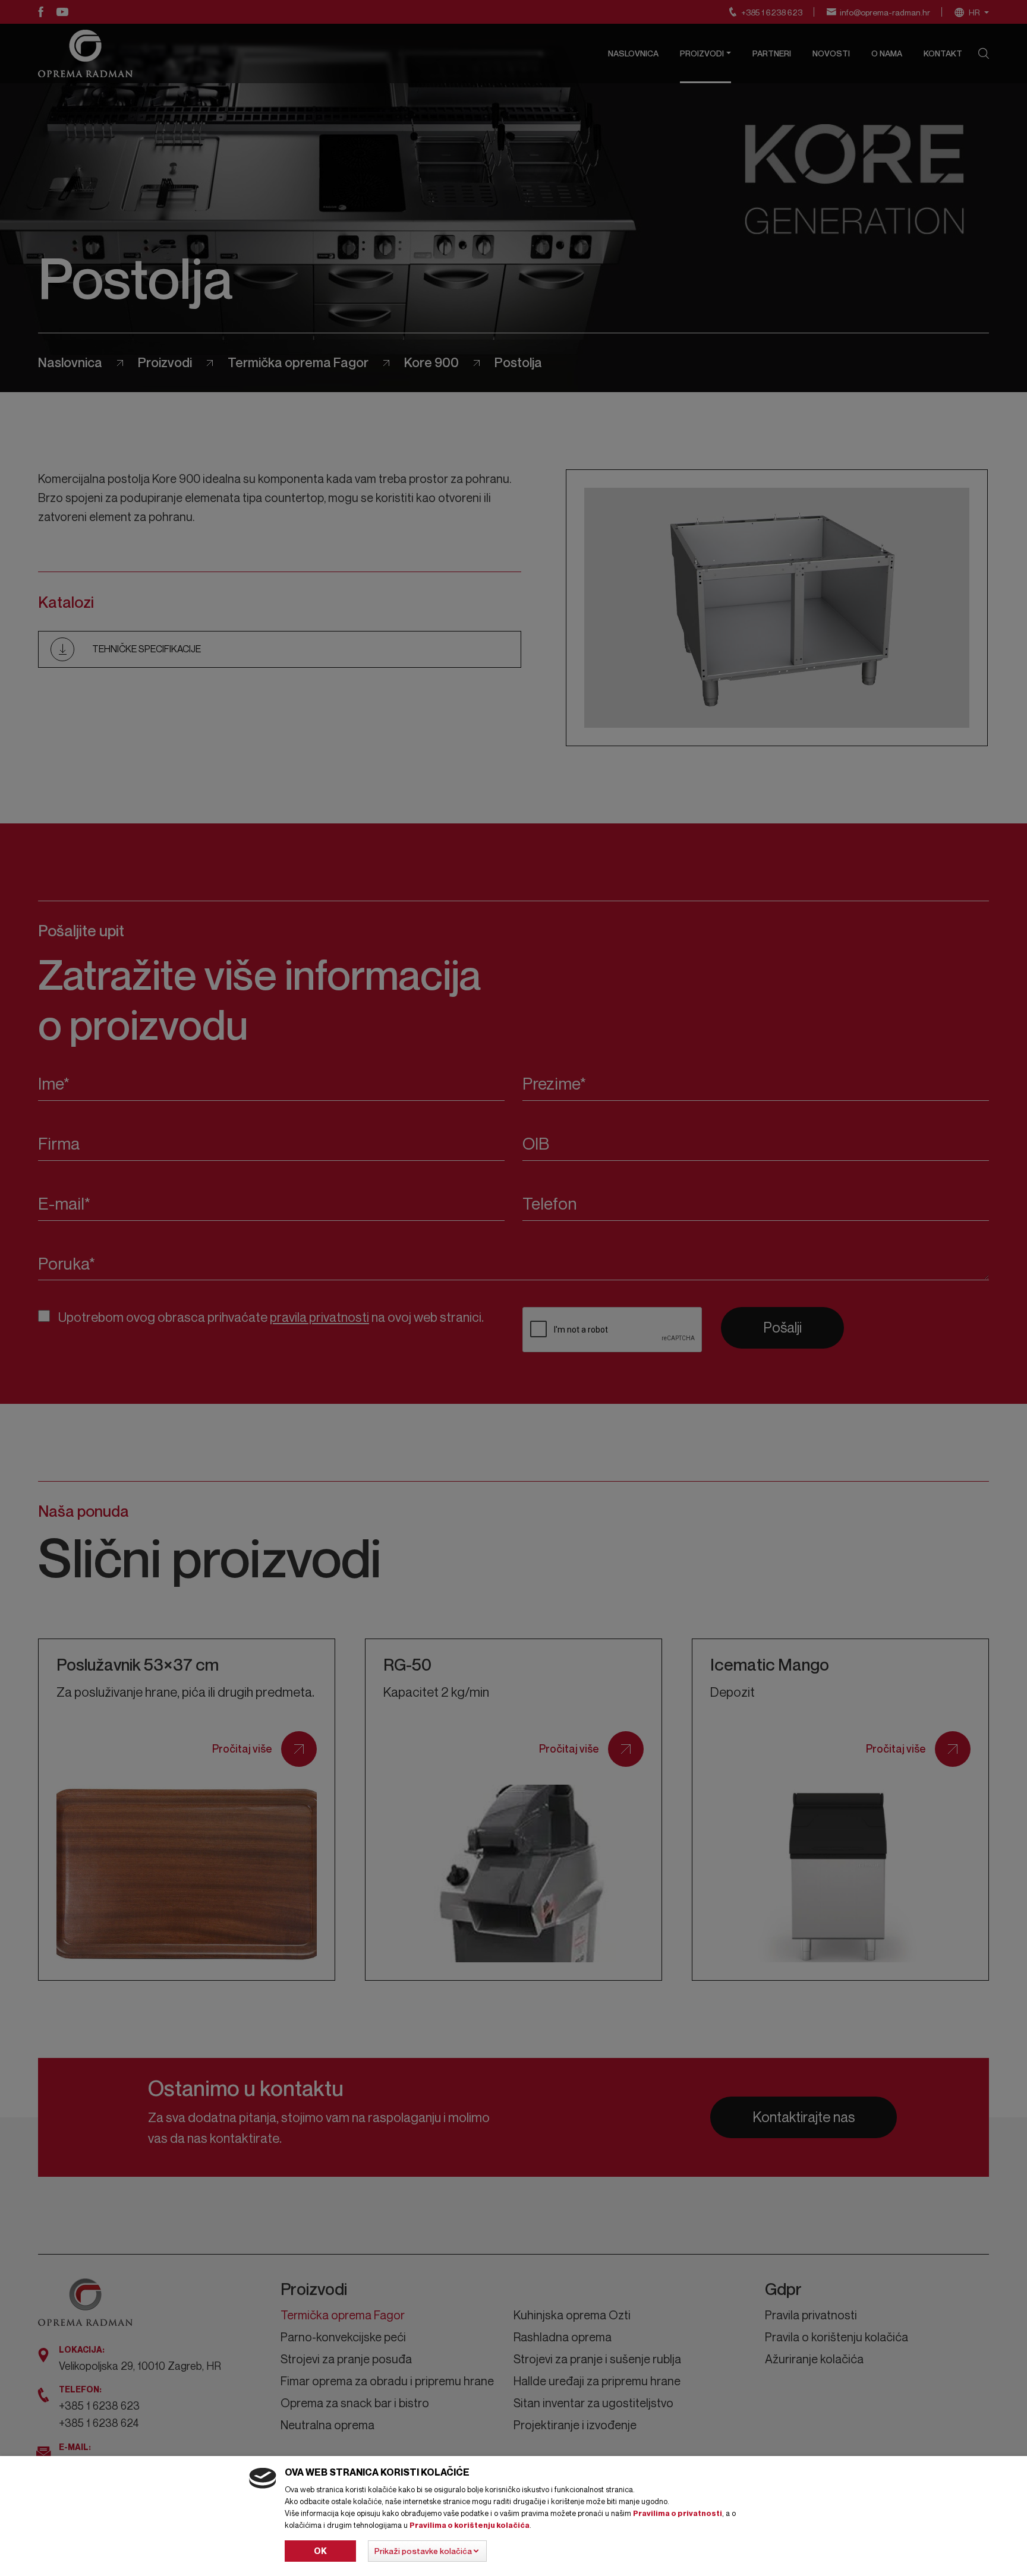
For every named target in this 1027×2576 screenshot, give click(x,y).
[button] (427, 2551)
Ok (320, 2551)
